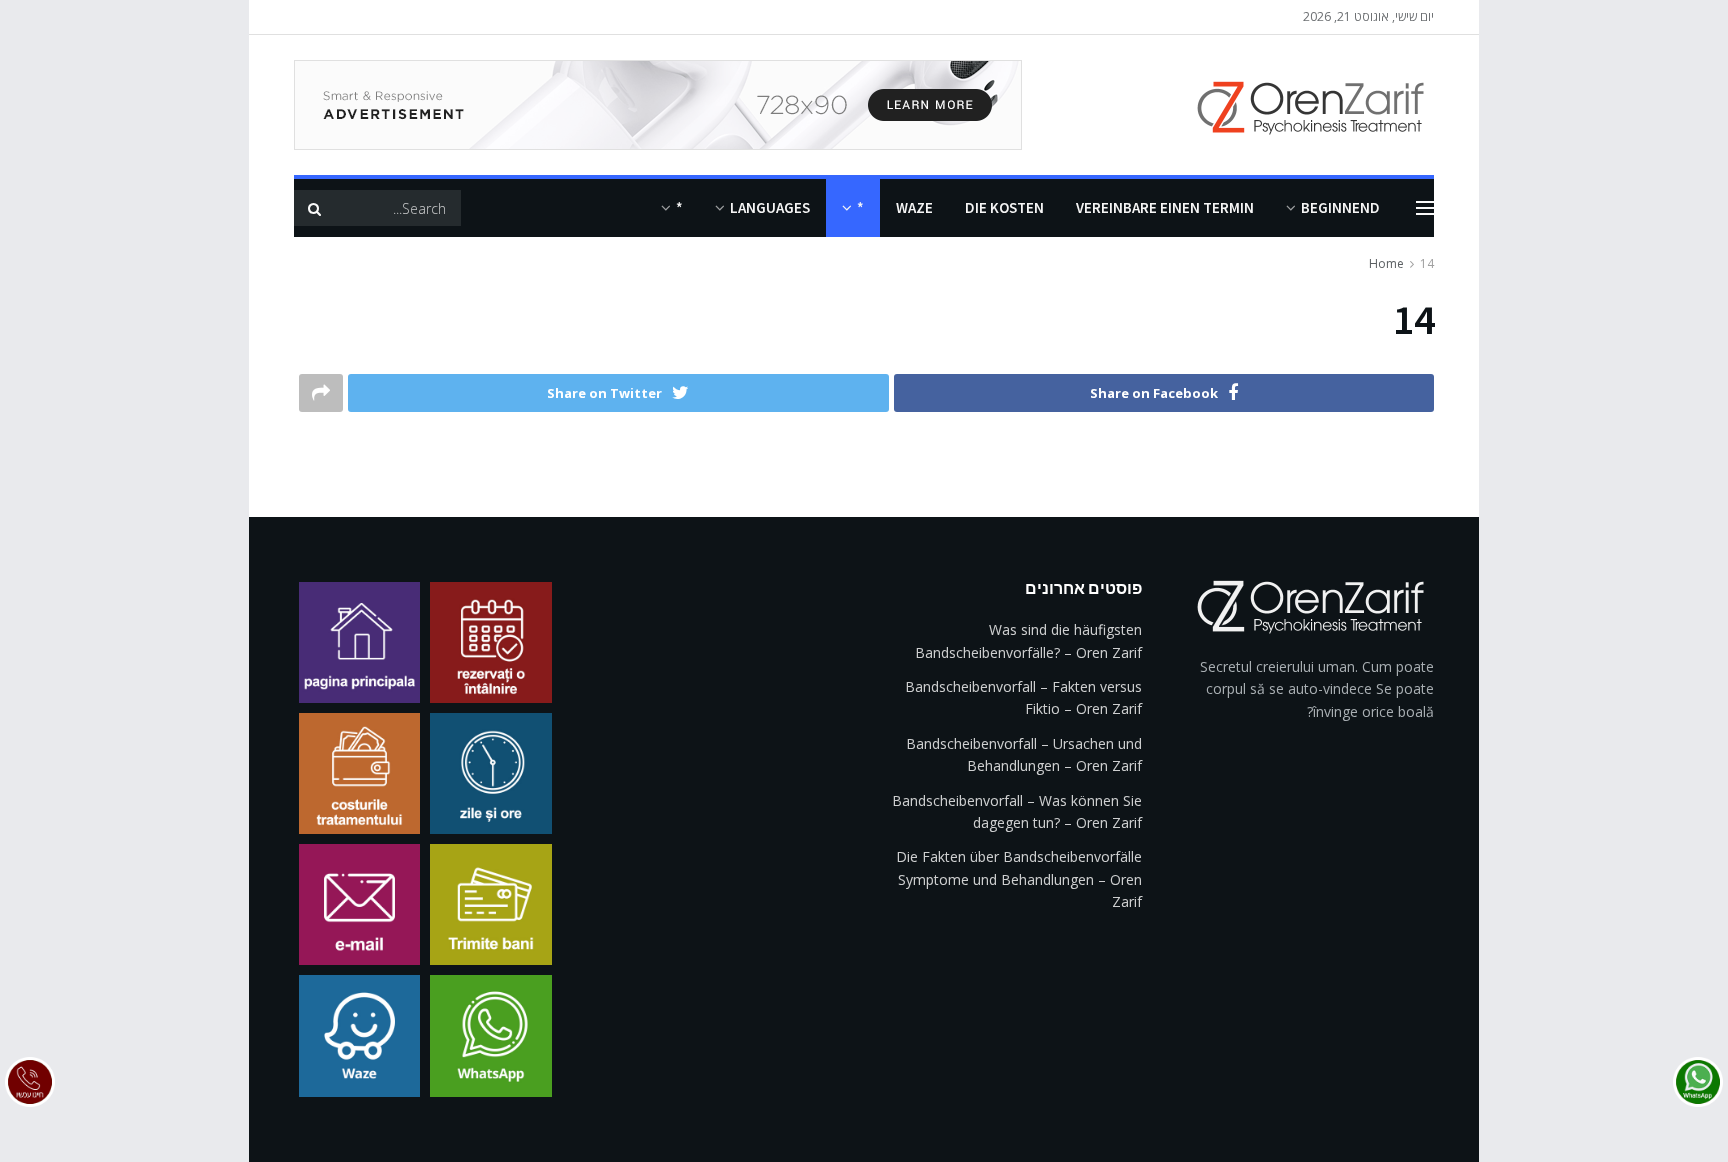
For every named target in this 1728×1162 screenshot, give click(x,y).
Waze (914, 207)
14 (1427, 263)
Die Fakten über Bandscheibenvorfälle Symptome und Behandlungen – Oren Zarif (1019, 879)
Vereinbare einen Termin (1165, 207)
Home (1386, 263)
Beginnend (1340, 207)
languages (770, 207)
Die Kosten (1004, 207)
